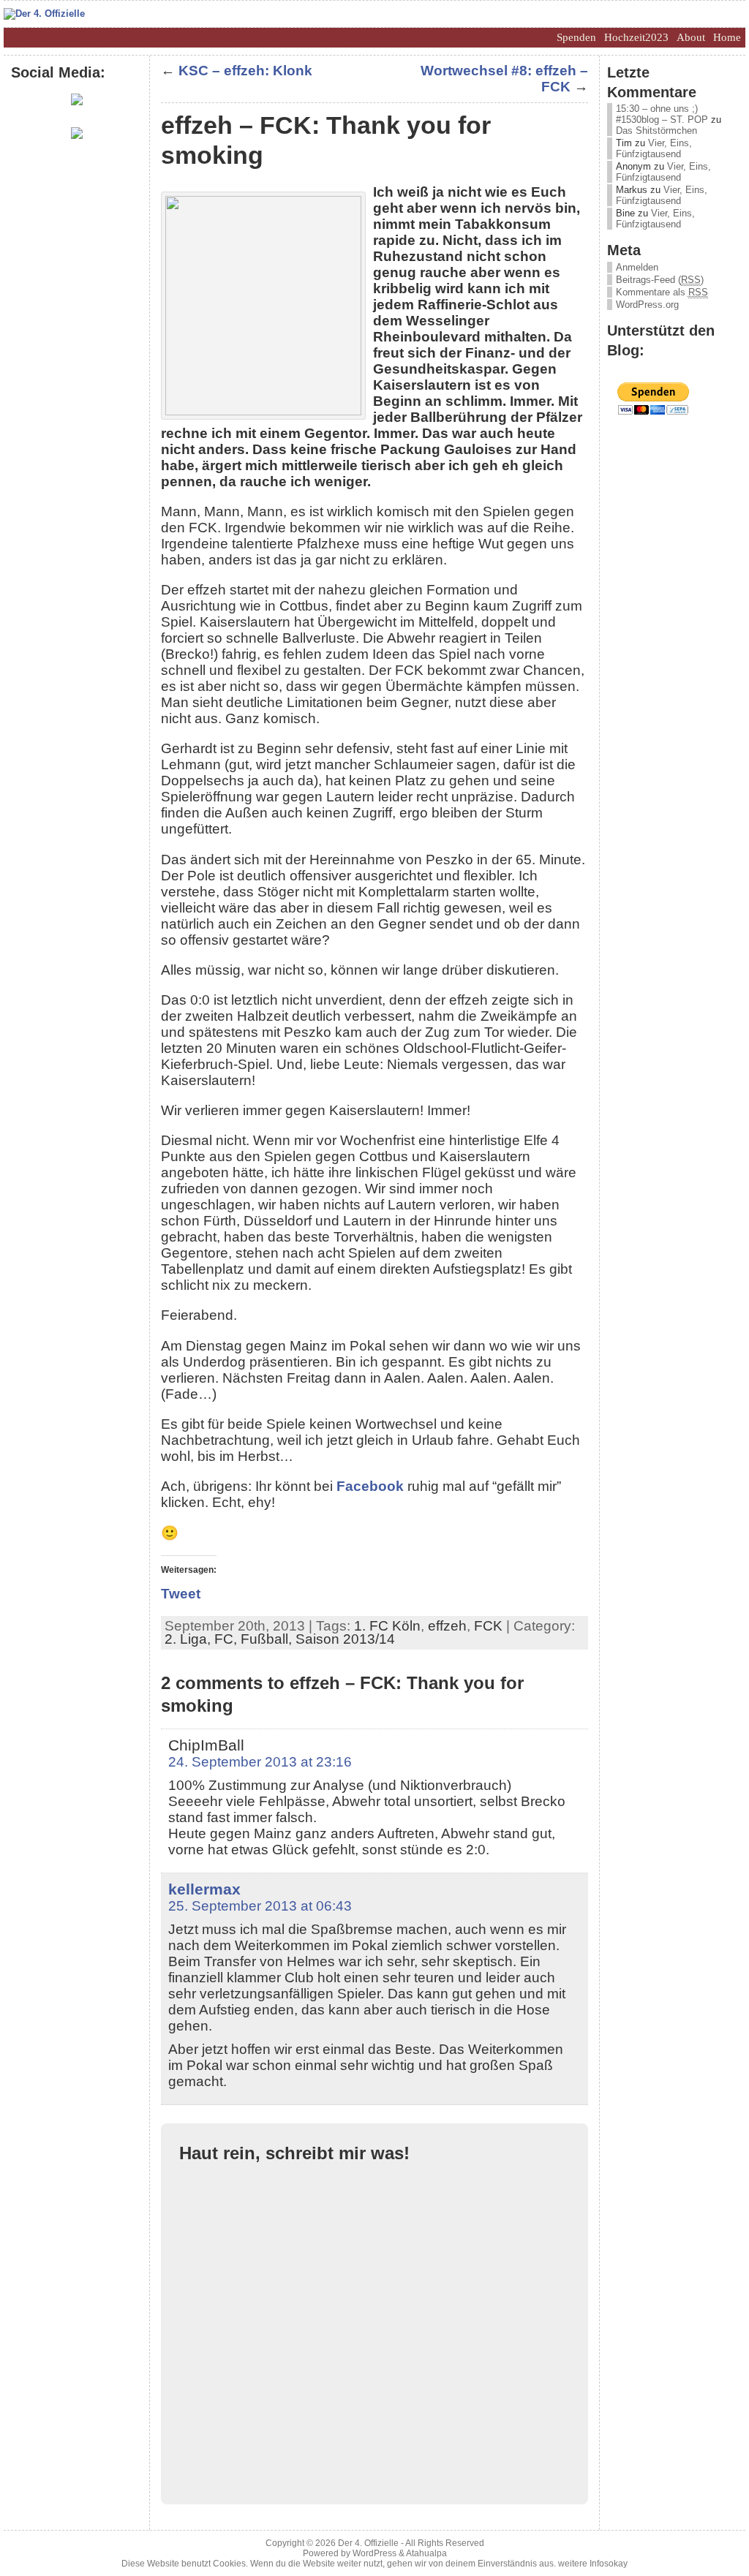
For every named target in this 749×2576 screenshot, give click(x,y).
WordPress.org (647, 305)
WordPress (374, 2553)
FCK (488, 1626)
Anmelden (637, 267)
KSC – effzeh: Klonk (245, 71)
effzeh (447, 1626)
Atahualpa (426, 2553)
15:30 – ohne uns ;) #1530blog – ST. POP (662, 114)
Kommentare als (662, 292)
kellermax (204, 1889)
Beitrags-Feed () (660, 280)
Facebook (370, 1486)
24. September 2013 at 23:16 (260, 1762)
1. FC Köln (387, 1626)
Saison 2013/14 (345, 1639)
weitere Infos (583, 2564)
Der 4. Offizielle (368, 2543)
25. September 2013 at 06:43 (260, 1906)
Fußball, (268, 1639)
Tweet (181, 1594)
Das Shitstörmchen (656, 131)
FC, (227, 1639)
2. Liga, (189, 1639)
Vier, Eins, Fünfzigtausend (654, 148)
